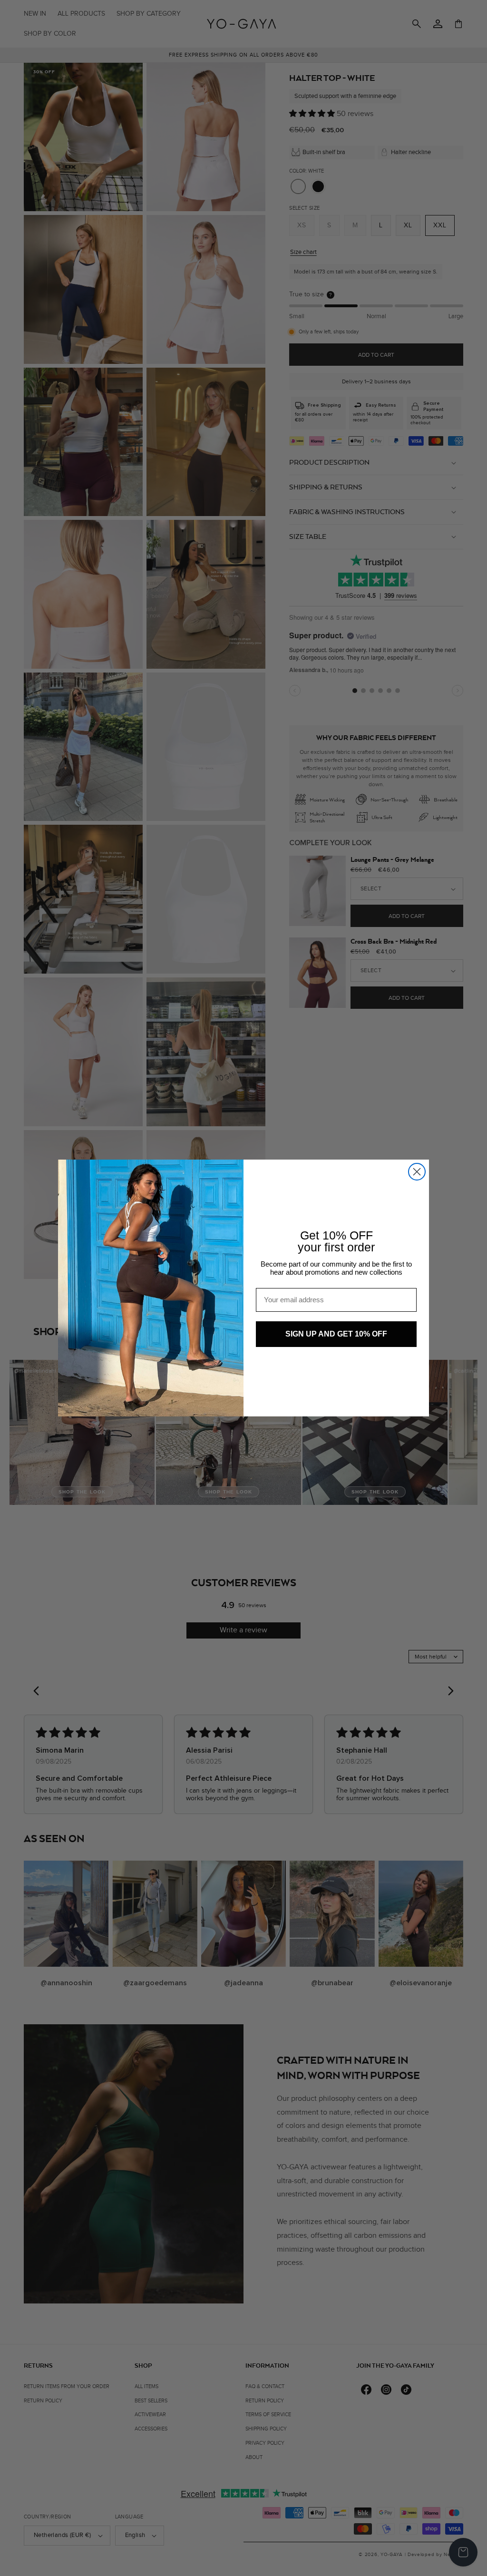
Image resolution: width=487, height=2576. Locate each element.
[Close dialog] (417, 1172)
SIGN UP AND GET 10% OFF (336, 1334)
